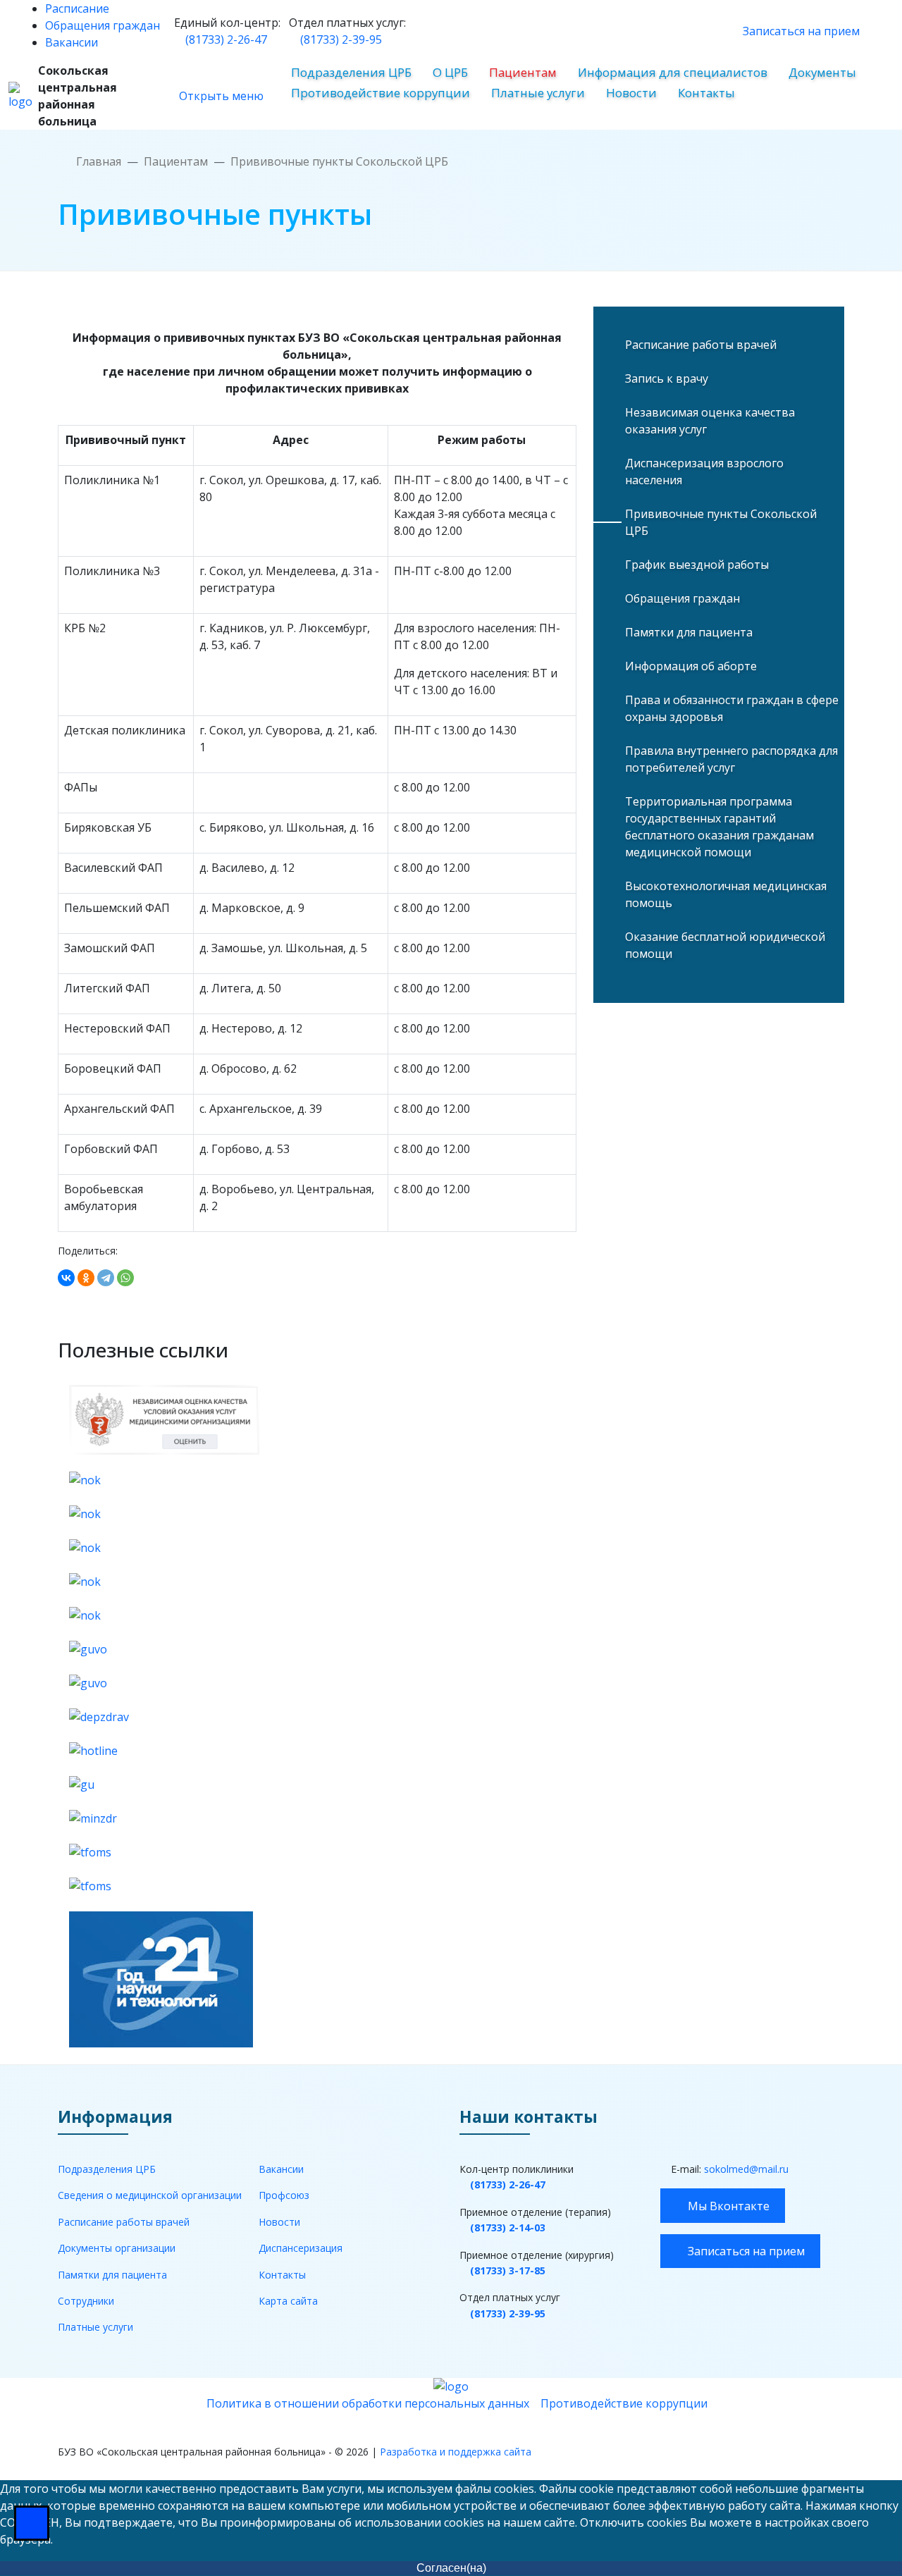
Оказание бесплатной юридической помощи (725, 945)
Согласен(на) (451, 2568)
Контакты (706, 93)
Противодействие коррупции (381, 93)
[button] (285, 31)
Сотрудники (86, 2301)
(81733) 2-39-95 (340, 39)
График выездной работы (697, 565)
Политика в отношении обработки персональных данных (368, 2403)
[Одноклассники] (86, 1278)
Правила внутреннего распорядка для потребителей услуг (731, 759)
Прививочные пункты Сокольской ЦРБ (721, 522)
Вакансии (72, 42)
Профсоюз (284, 2195)
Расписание (77, 8)
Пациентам (523, 72)
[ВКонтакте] (66, 1278)
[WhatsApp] (125, 1278)
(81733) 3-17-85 (508, 2270)
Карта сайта (288, 2301)
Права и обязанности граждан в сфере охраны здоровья (732, 708)
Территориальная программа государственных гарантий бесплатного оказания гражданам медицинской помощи (719, 827)
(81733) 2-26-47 (225, 39)
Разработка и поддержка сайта (456, 2452)
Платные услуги (538, 93)
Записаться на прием (800, 31)
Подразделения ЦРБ (351, 72)
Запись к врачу (667, 378)
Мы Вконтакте (727, 2206)
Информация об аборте (691, 666)
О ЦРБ (450, 72)
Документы (822, 72)
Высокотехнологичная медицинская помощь (726, 894)
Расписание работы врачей (701, 345)
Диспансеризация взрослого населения (704, 472)
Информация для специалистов (673, 72)
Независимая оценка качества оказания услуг (710, 421)
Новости (631, 93)
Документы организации (117, 2248)
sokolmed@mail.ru (746, 2169)
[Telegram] (106, 1278)
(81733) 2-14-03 (508, 2227)
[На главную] (20, 96)
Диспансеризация (301, 2248)
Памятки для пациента (689, 632)
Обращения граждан (103, 25)
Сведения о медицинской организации (150, 2195)
